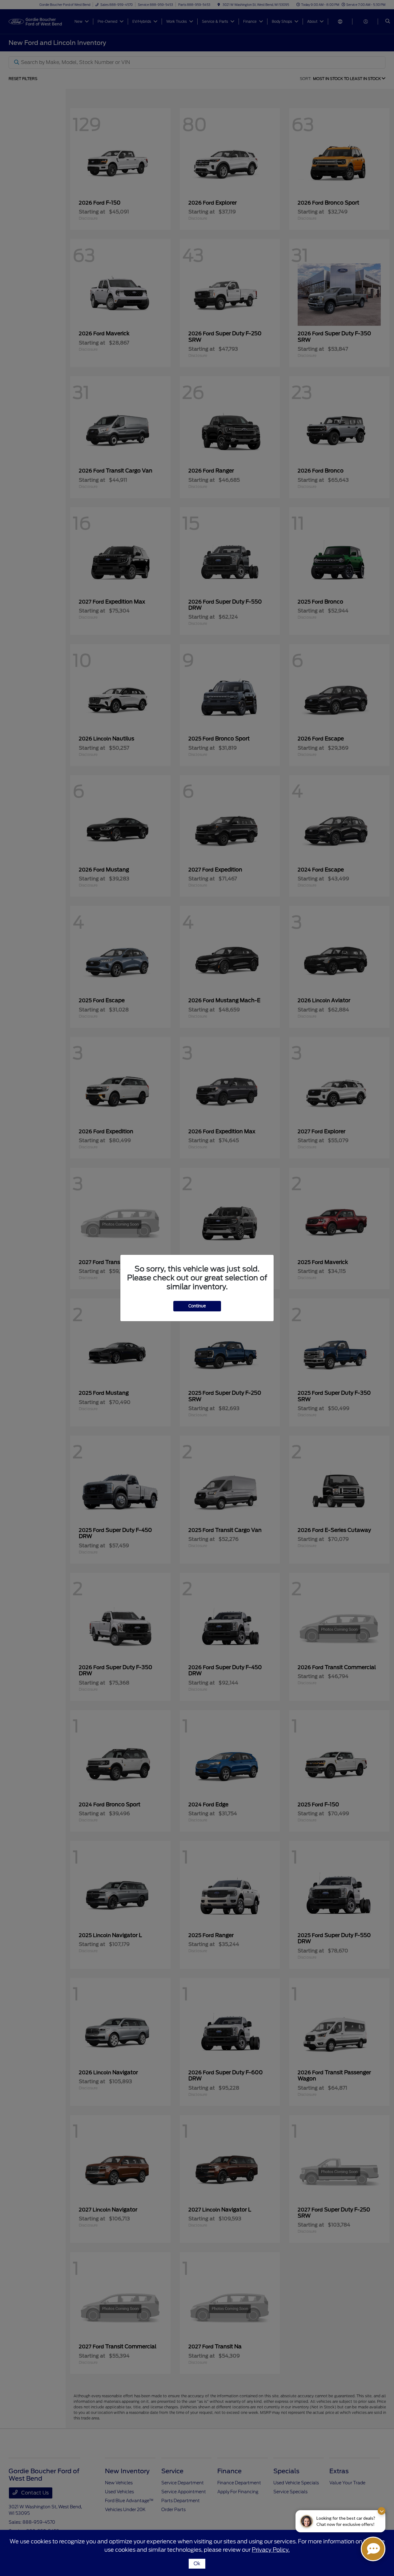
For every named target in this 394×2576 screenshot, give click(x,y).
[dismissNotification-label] (382, 2511)
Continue (197, 1306)
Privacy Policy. (271, 2550)
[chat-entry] (373, 2549)
